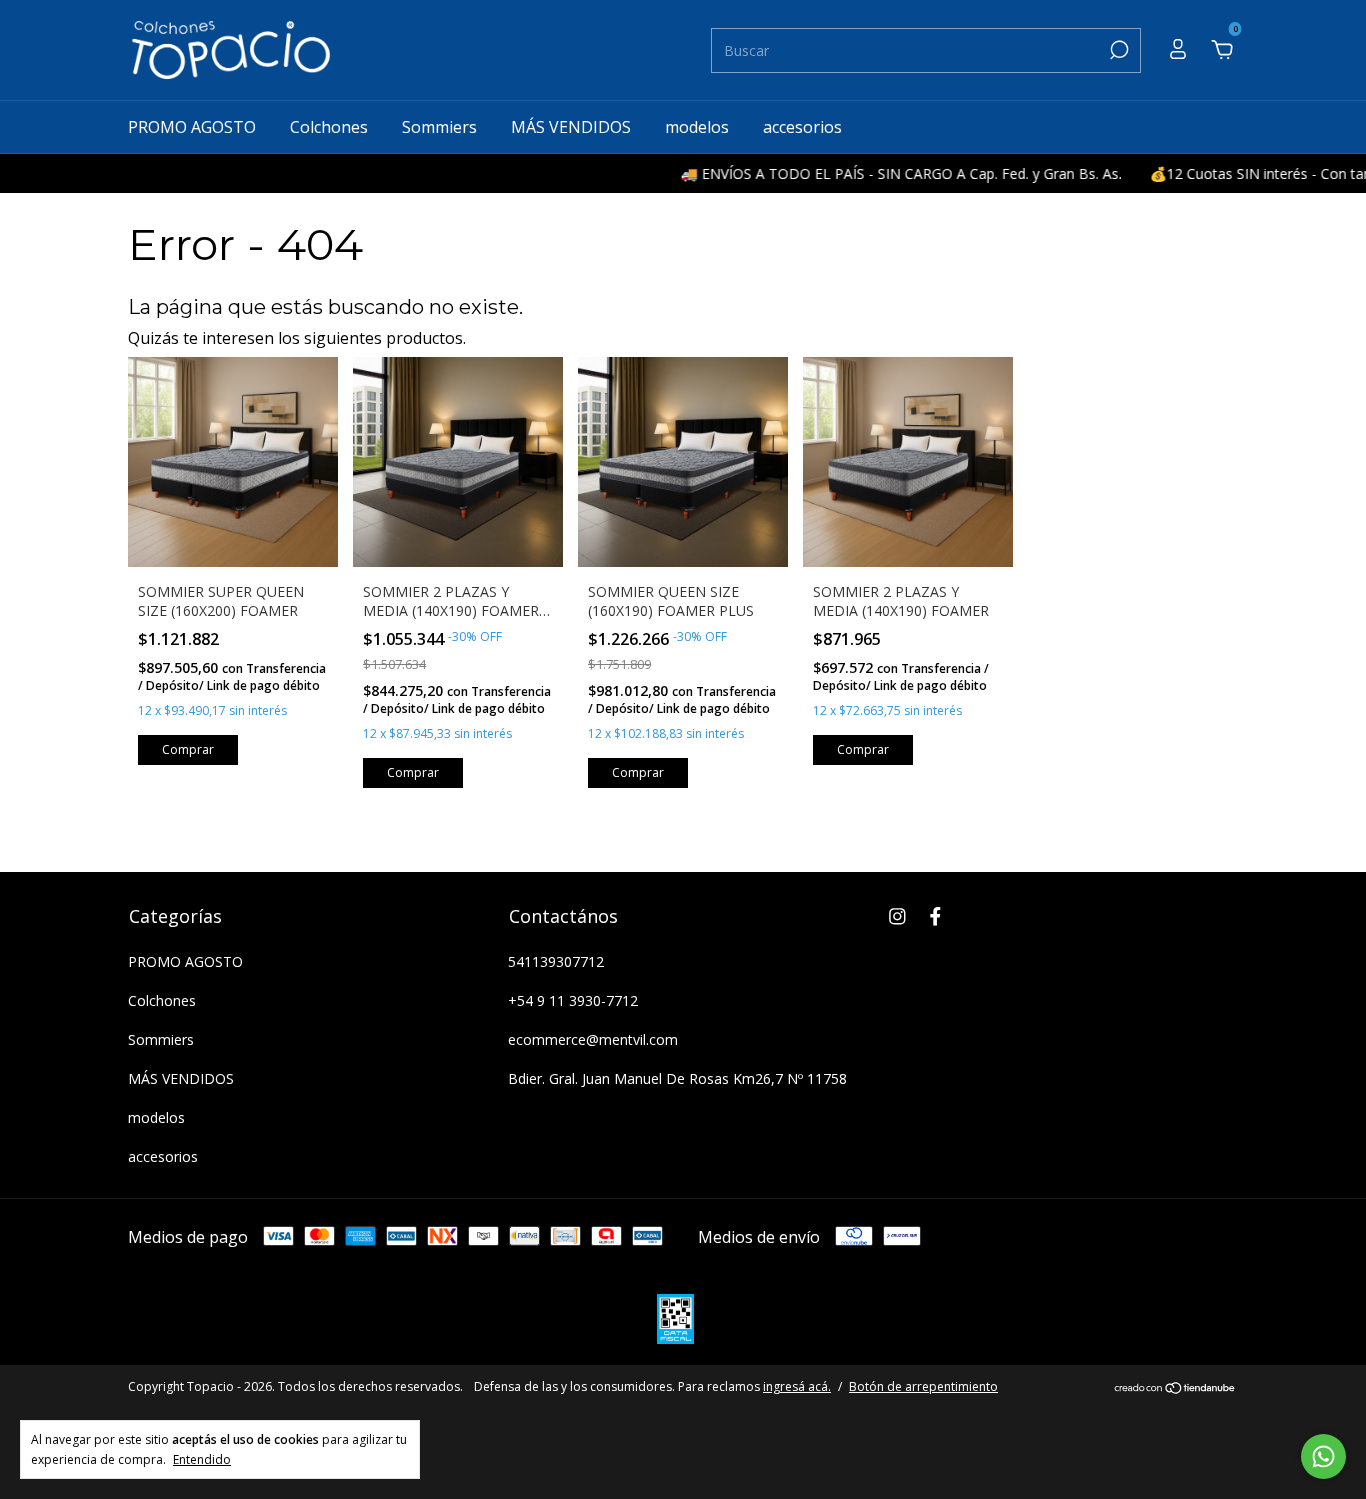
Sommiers (439, 127)
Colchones (329, 127)
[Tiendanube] (1175, 1389)
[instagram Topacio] (897, 915)
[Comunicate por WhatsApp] (1323, 1456)
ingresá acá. (797, 1386)
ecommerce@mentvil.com (593, 1039)
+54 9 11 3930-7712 (573, 1000)
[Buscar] (1117, 50)
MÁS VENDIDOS (571, 127)
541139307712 (556, 961)
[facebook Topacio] (935, 915)
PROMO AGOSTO (192, 127)
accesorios (802, 127)
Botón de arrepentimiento (923, 1386)
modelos (697, 127)
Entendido (202, 1459)
